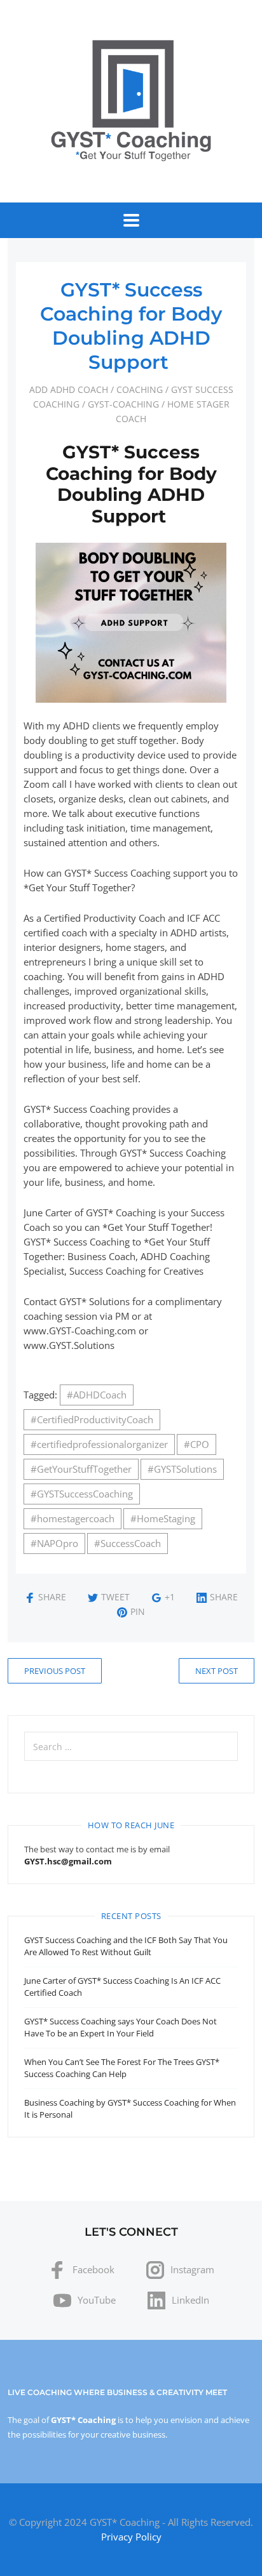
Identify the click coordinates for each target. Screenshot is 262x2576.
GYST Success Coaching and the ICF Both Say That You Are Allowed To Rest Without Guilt (126, 1946)
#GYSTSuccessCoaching (82, 1494)
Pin (138, 1611)
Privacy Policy (131, 2537)
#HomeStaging (163, 1518)
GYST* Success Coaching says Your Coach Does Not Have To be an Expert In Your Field (121, 2027)
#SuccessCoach (128, 1543)
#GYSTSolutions (182, 1469)
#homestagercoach (72, 1518)
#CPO (197, 1444)
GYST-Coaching (123, 404)
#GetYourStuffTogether (81, 1469)
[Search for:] (131, 1746)
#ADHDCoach (97, 1395)
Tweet (115, 1597)
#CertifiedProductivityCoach (92, 1419)
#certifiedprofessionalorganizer (99, 1444)
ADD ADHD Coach (69, 389)
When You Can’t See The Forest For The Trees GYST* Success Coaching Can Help (122, 2068)
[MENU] (131, 220)
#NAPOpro (54, 1543)
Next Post (217, 1671)
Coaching (140, 389)
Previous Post (55, 1671)
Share (52, 1597)
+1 (170, 1597)
